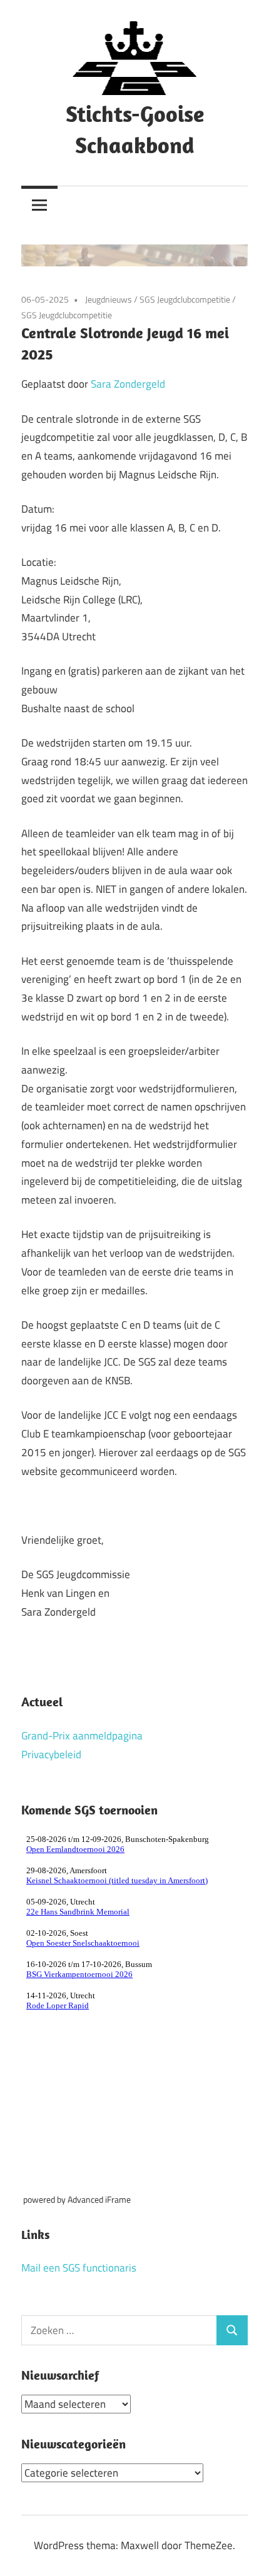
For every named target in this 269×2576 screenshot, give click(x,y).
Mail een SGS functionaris (79, 2268)
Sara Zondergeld (128, 384)
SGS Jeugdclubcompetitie (185, 299)
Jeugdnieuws (109, 299)
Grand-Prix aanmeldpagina (82, 1736)
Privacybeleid (51, 1754)
